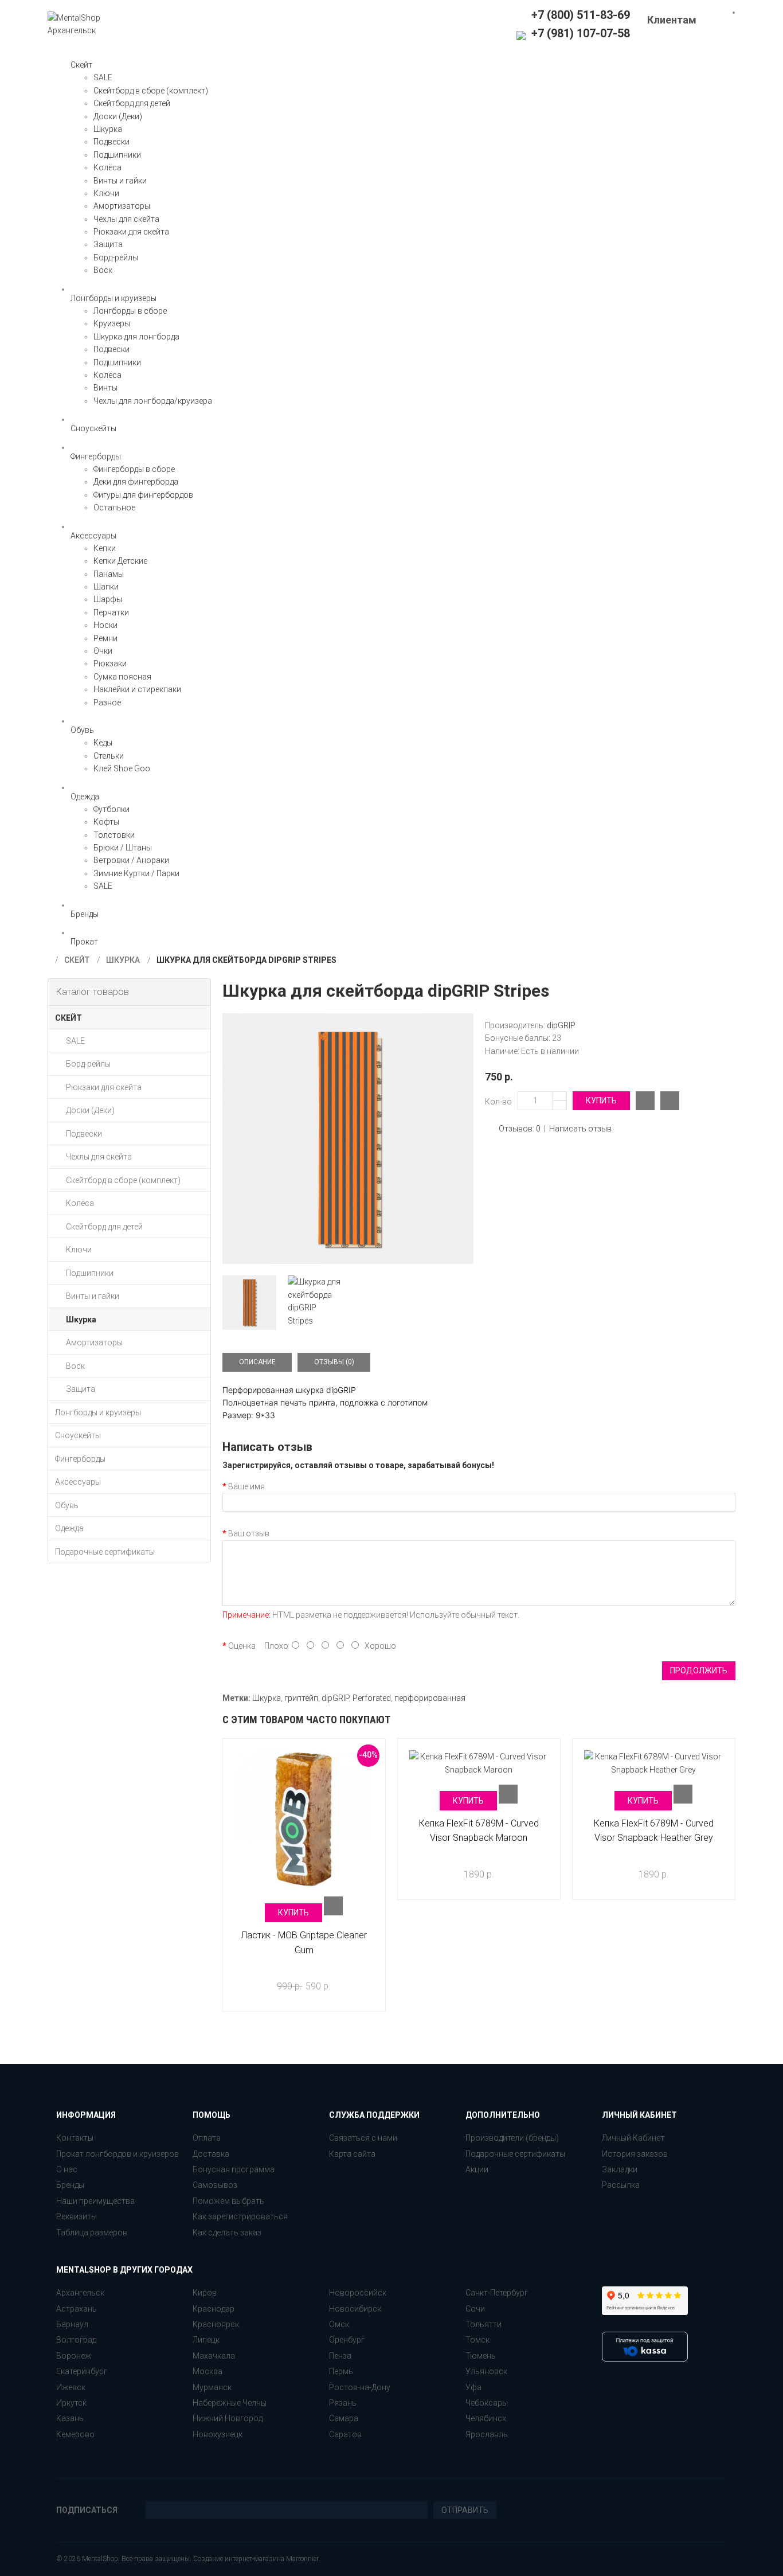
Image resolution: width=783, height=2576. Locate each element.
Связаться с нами (363, 2138)
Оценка (242, 1646)
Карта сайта (352, 2154)
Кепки (105, 548)
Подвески (111, 142)
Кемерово (75, 2434)
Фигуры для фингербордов (143, 495)
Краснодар (214, 2309)
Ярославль (487, 2434)
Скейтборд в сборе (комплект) (151, 91)
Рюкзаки (110, 663)
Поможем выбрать (228, 2201)
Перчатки (111, 612)
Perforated (372, 1698)
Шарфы (108, 599)
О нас (67, 2169)
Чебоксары (487, 2403)
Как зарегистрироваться (240, 2216)
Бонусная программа (234, 2169)
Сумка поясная (122, 677)
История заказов (635, 2154)
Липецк (206, 2340)
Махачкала (214, 2356)
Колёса (107, 167)
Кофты (106, 822)
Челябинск (486, 2418)
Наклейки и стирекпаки (137, 689)
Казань (70, 2418)
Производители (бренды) (512, 2138)
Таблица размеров (92, 2232)
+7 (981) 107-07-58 (579, 33)
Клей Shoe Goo (122, 768)
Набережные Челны (230, 2403)
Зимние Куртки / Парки (136, 873)
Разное (107, 702)
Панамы (109, 574)
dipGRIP (561, 1025)
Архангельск (80, 2293)
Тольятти (483, 2324)
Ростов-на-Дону (360, 2387)
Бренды (70, 2185)
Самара (344, 2418)
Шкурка (108, 129)
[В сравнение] (645, 1101)
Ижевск (71, 2387)
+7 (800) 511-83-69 (581, 15)
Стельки (109, 756)
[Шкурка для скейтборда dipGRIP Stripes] (348, 1139)
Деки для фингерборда (136, 482)
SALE (103, 77)
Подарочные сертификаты (515, 2154)
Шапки (106, 587)
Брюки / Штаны (123, 848)
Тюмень (481, 2356)
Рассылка (621, 2185)
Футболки (111, 809)
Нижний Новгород (228, 2418)
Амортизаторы (122, 206)
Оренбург (347, 2340)
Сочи (475, 2309)
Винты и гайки (120, 181)
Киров (205, 2293)
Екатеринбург (82, 2371)
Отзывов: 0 (520, 1129)
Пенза (340, 2356)
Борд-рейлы (116, 257)
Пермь (341, 2371)
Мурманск (212, 2387)
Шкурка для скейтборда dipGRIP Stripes (246, 960)
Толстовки (114, 835)
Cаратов (345, 2434)
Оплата (207, 2138)
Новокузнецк (218, 2434)
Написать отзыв (580, 1129)
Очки (103, 651)
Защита (108, 244)
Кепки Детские (120, 561)
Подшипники (117, 155)
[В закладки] (670, 1101)
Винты (105, 388)
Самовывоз (215, 2185)
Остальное (114, 508)
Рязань (343, 2403)
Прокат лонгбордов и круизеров (118, 2154)
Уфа (473, 2387)
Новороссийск (358, 2293)
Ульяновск (486, 2371)
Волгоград (76, 2340)
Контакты (75, 2138)
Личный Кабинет (633, 2138)
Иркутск (71, 2403)
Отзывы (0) (334, 1362)
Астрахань (77, 2309)
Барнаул (72, 2324)
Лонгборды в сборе (130, 311)
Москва (208, 2371)
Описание (257, 1362)
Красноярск (216, 2324)
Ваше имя (246, 1486)
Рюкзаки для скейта (131, 232)
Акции (477, 2169)
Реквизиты (77, 2216)
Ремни (105, 638)
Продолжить (699, 1671)
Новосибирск (355, 2309)
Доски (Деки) (118, 116)
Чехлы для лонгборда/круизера (153, 401)
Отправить (465, 2510)
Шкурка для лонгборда (136, 337)
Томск (477, 2340)
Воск (103, 270)
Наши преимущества (95, 2201)
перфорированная (430, 1698)
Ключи (106, 193)
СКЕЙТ (77, 960)
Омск (339, 2324)
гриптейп (301, 1698)
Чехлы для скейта (126, 219)
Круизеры (112, 323)
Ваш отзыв (249, 1533)
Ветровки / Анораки (131, 860)
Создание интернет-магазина (239, 2559)
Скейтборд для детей (132, 103)
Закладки (620, 2169)
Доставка (211, 2154)
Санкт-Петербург (497, 2293)
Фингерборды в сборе (134, 469)
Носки (105, 625)
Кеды (103, 743)
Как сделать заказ (227, 2232)
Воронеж (74, 2356)
